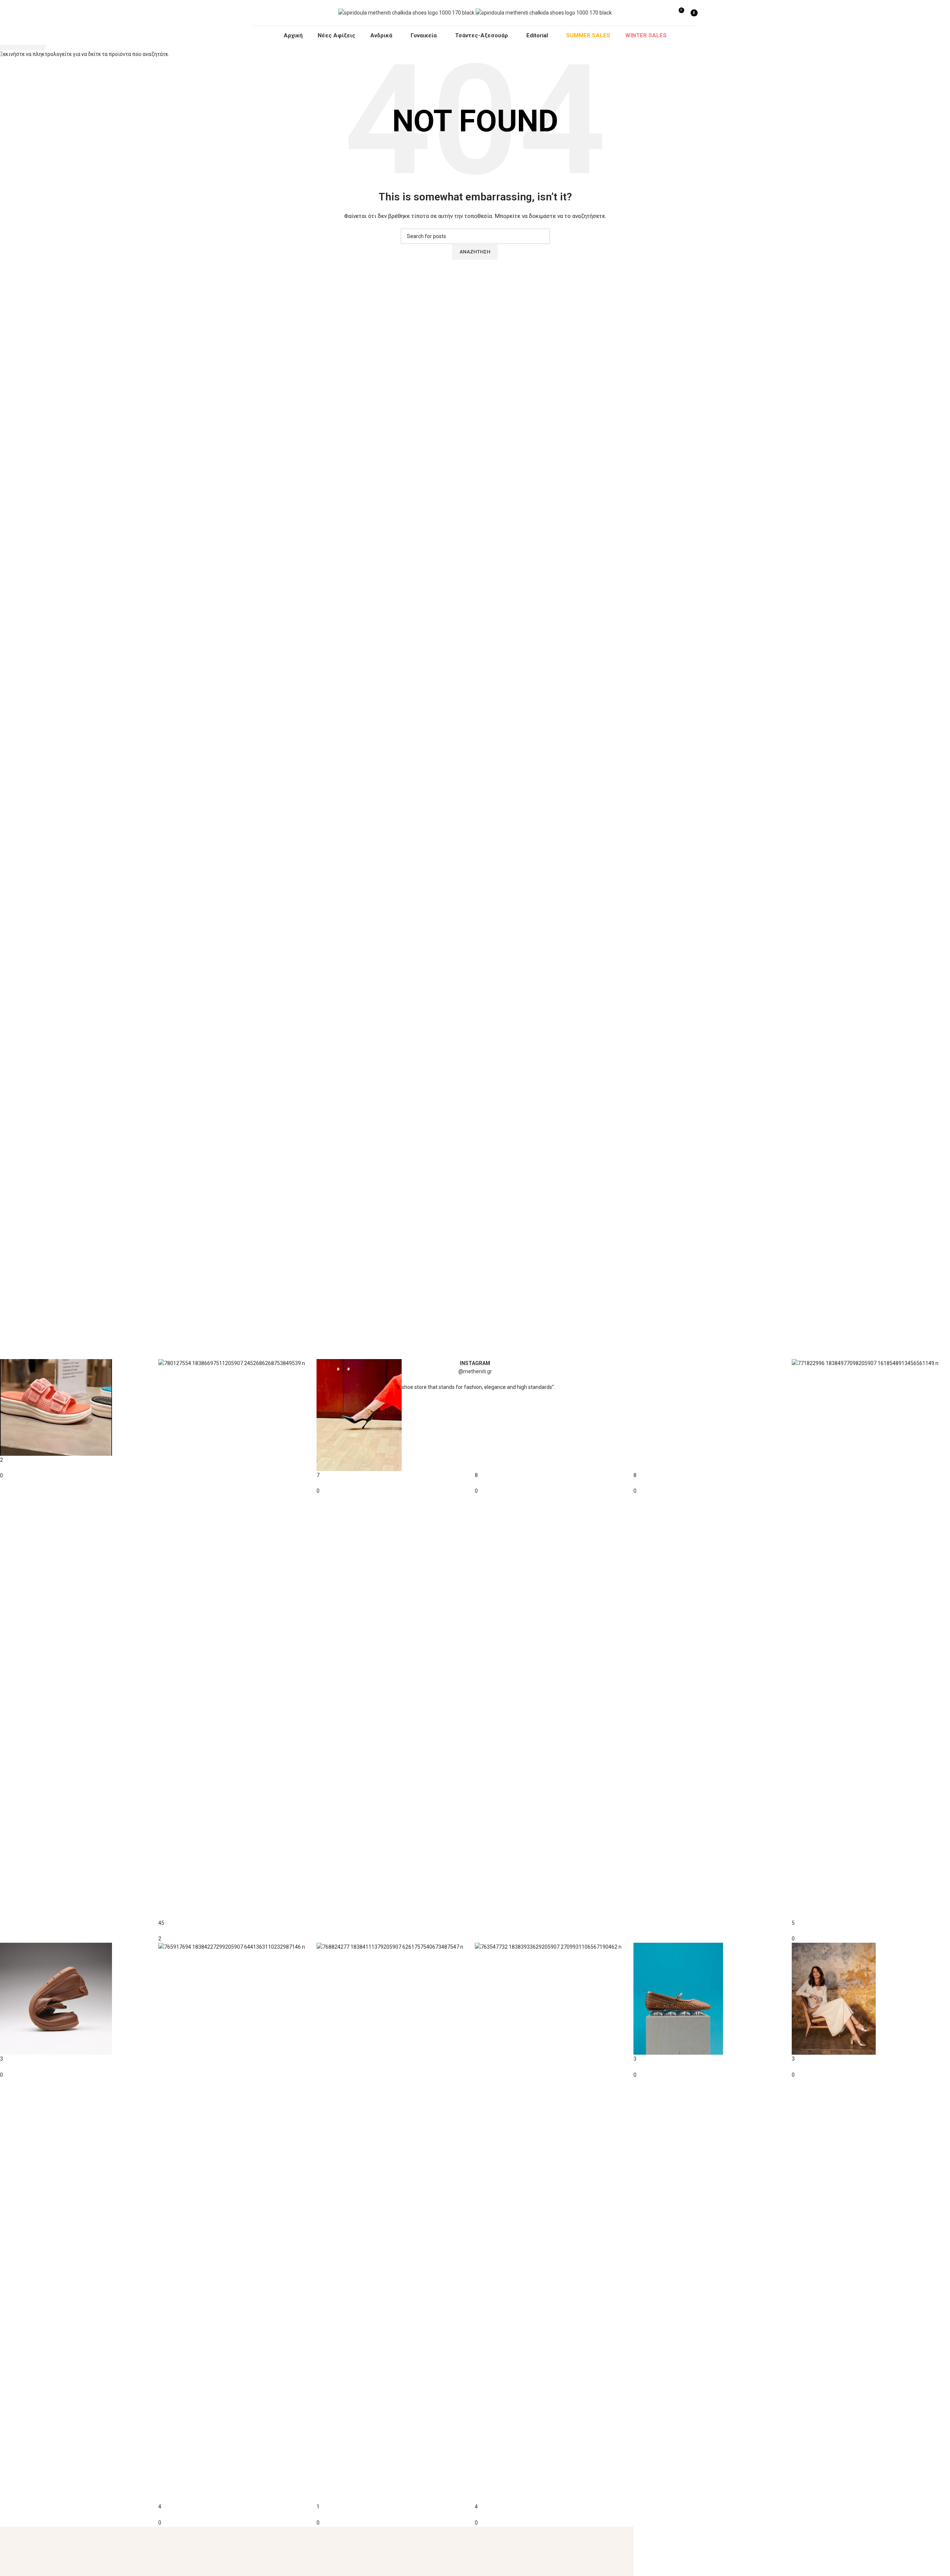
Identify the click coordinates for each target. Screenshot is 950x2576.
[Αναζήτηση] (654, 13)
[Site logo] (407, 12)
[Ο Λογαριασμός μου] (664, 13)
